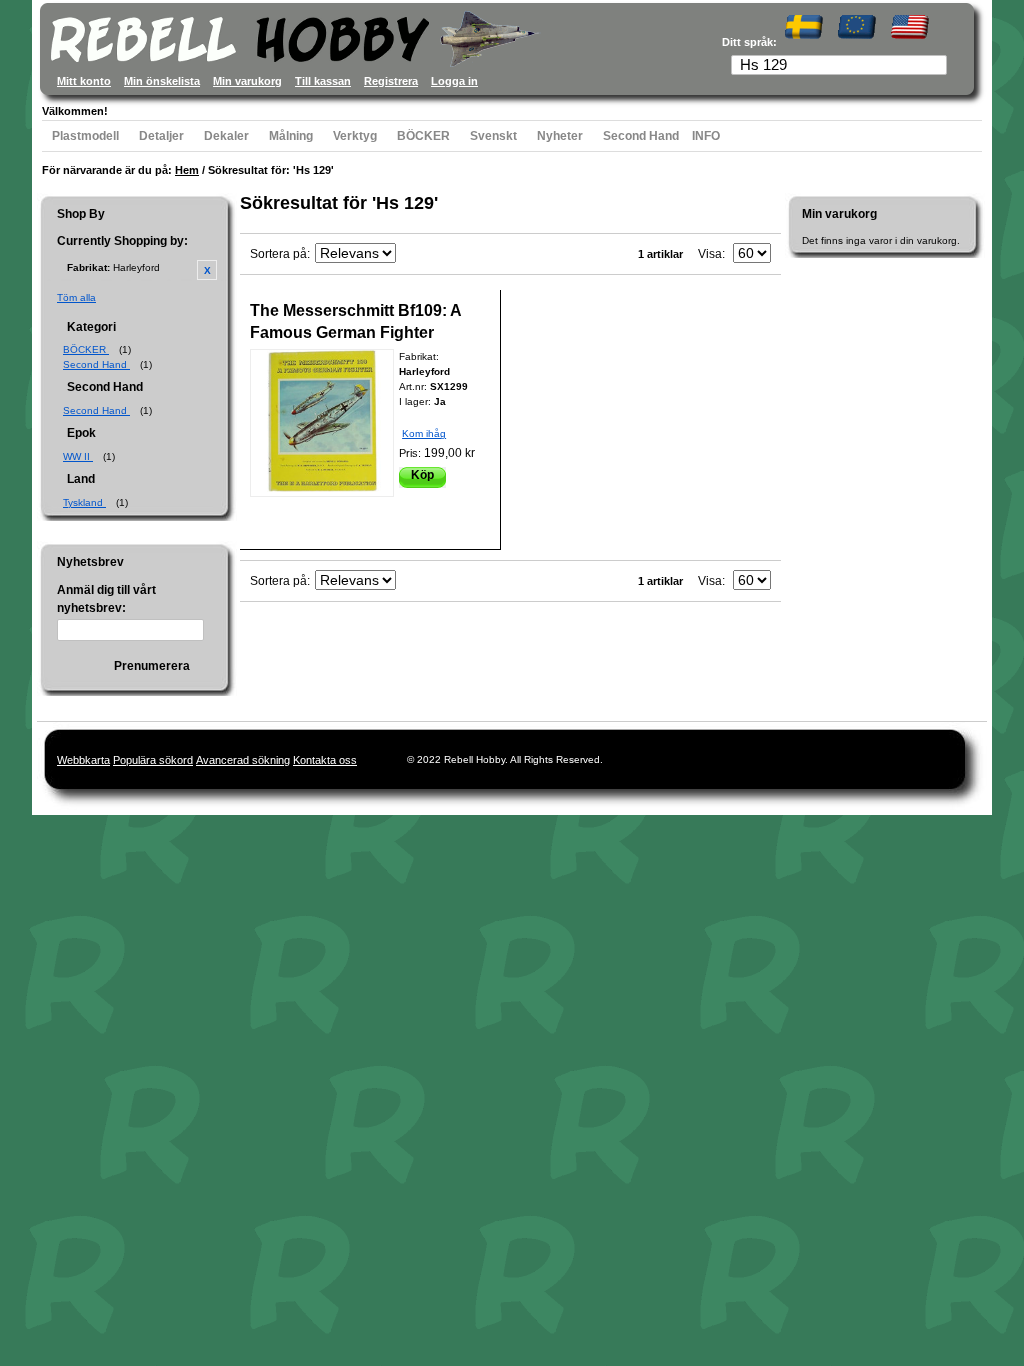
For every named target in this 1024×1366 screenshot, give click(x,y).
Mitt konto (84, 81)
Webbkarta (83, 760)
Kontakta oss (325, 760)
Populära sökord (153, 760)
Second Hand (641, 136)
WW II (78, 456)
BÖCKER (423, 136)
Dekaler (226, 136)
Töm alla (76, 297)
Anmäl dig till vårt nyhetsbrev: (106, 599)
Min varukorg (247, 81)
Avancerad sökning (243, 760)
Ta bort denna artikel (207, 270)
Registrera (391, 81)
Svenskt (493, 136)
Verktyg (355, 136)
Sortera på (278, 254)
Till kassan (323, 81)
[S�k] (938, 67)
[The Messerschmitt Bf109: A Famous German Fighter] (322, 423)
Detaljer (161, 136)
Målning (291, 136)
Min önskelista (162, 81)
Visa (710, 254)
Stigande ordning (414, 254)
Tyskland (84, 502)
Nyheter (560, 136)
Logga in (454, 81)
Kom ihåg (424, 433)
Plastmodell (85, 136)
